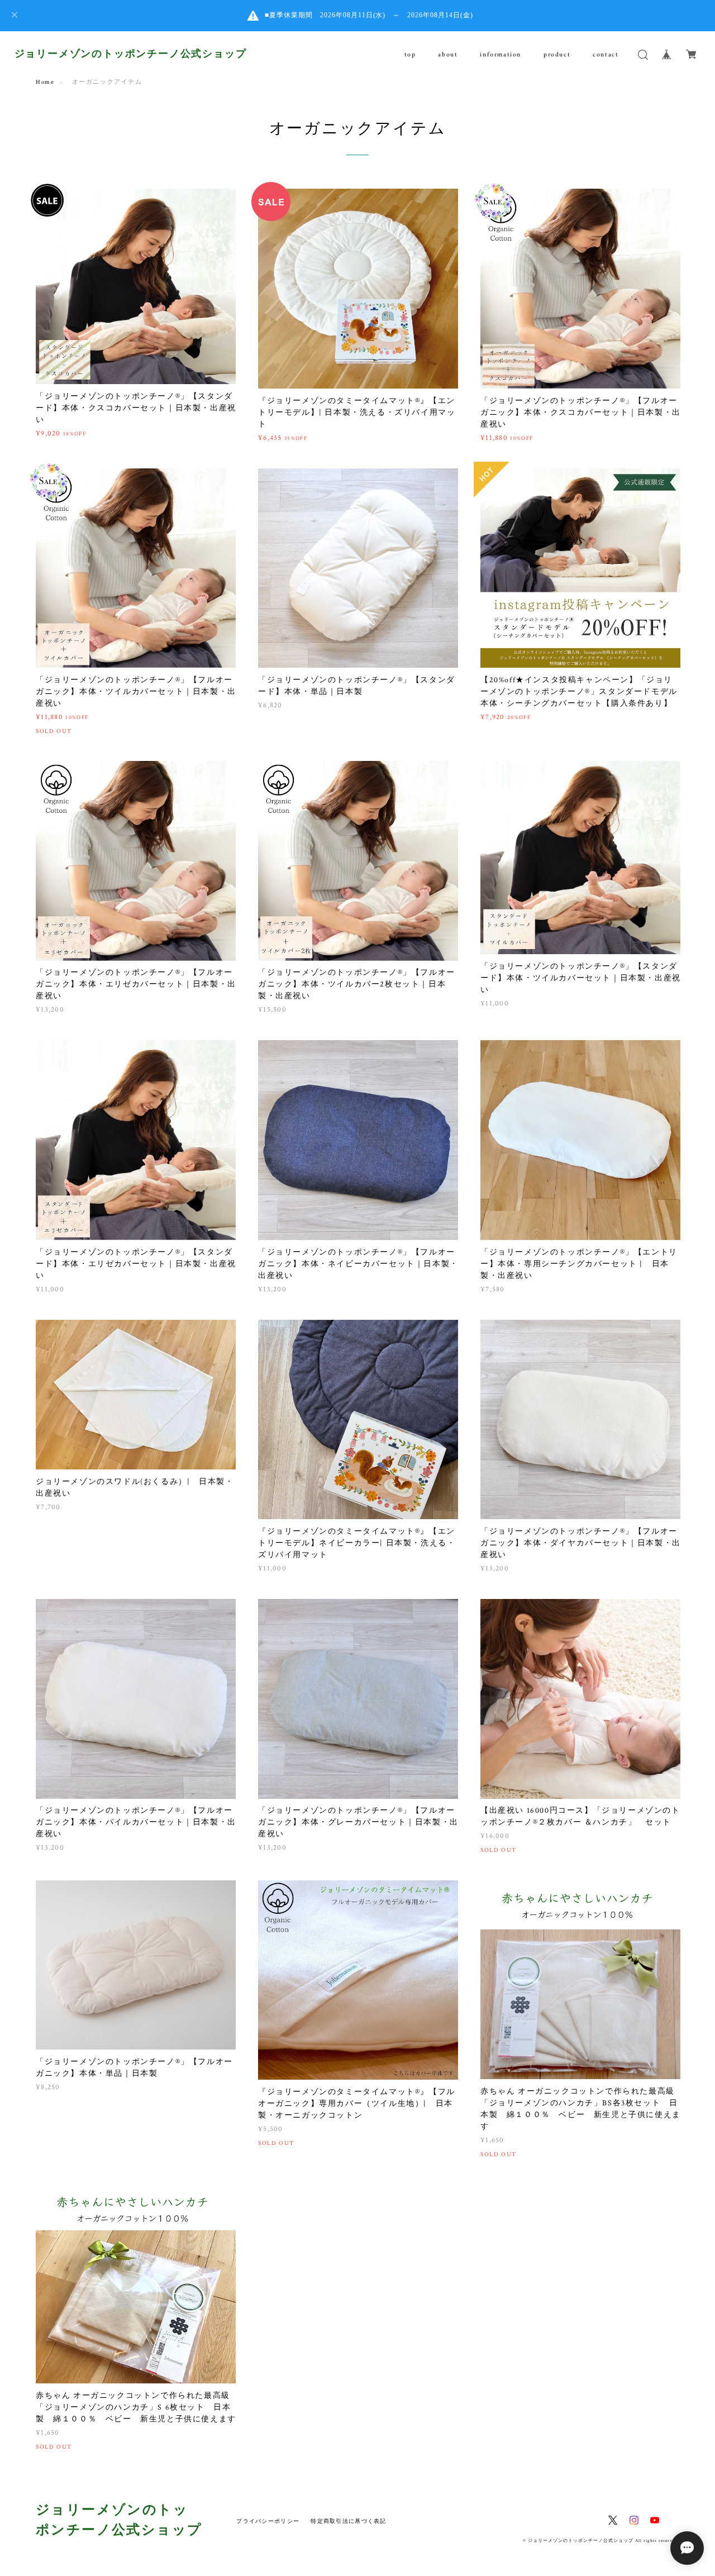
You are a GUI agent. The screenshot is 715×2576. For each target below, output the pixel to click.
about (448, 54)
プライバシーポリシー (268, 2521)
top (410, 54)
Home (45, 82)
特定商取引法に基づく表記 (348, 2521)
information (500, 54)
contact (606, 54)
